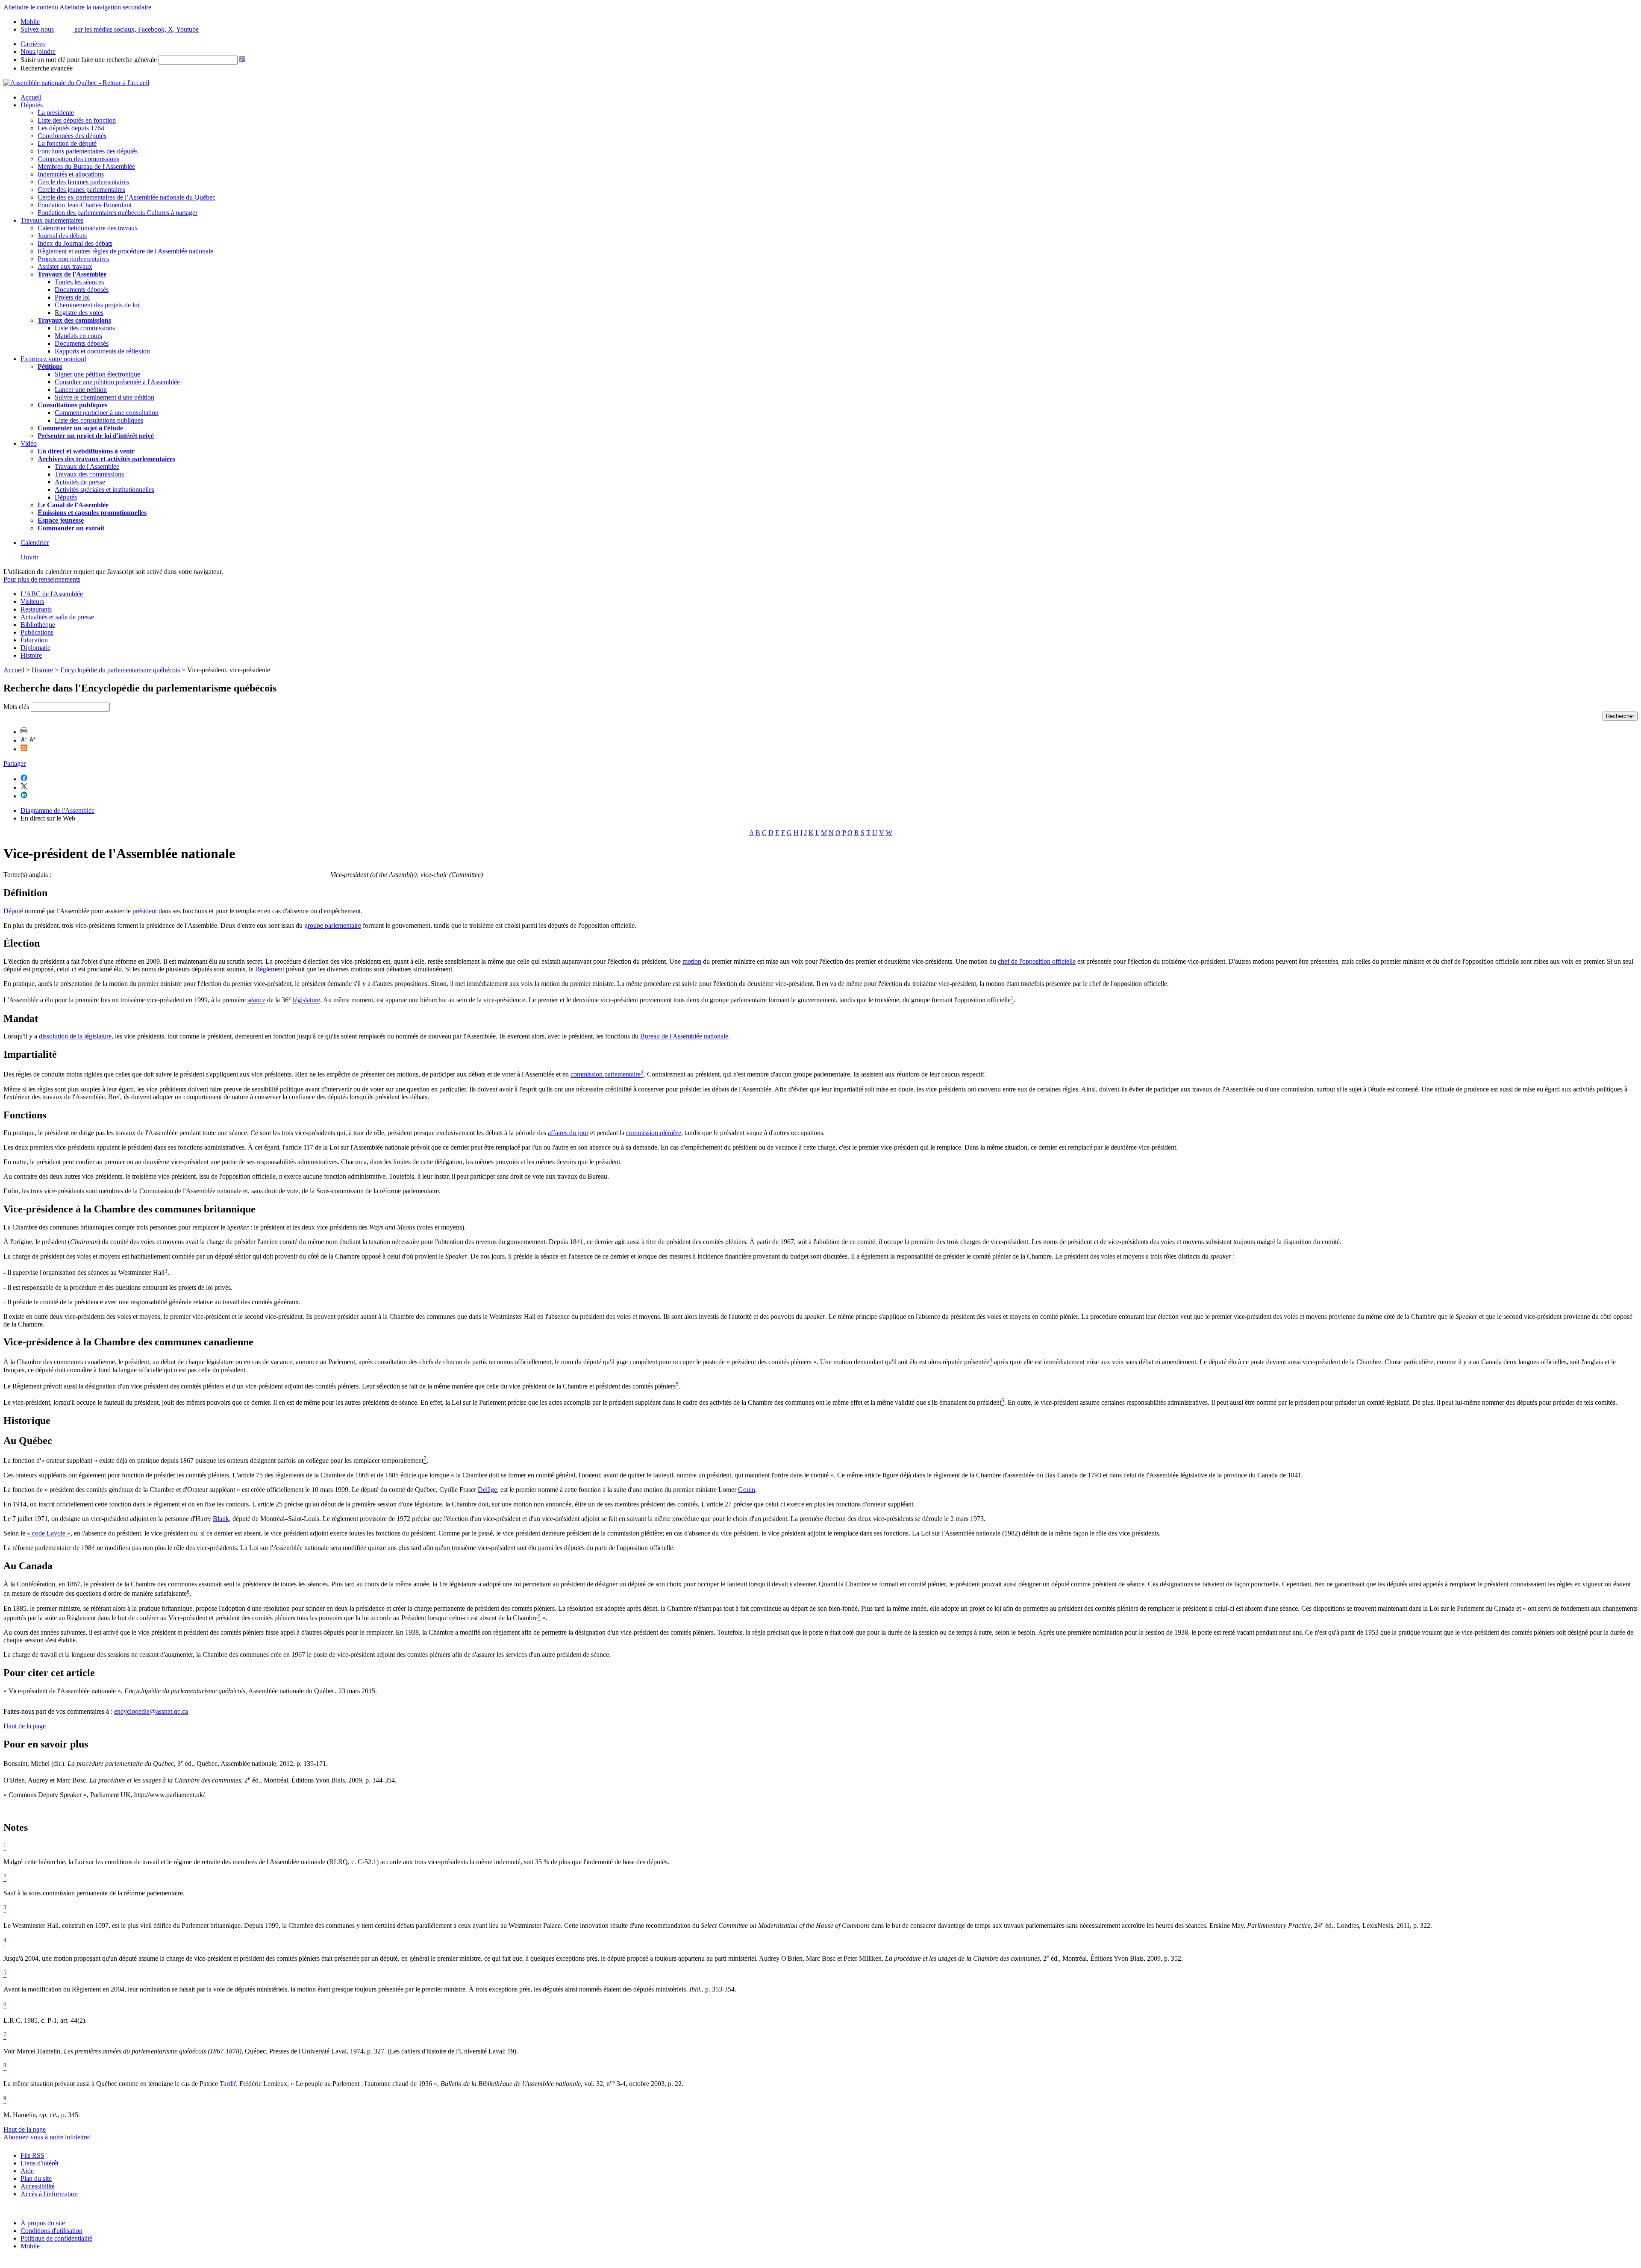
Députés (32, 105)
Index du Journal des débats (75, 243)
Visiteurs (32, 602)
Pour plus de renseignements (42, 579)
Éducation (34, 640)
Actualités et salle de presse (57, 617)
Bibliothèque (38, 625)
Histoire (31, 655)
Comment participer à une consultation (107, 413)
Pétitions (50, 366)
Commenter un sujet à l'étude (80, 428)
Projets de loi (72, 297)
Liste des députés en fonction (77, 120)
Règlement (270, 969)
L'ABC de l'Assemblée (52, 594)
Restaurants (36, 609)
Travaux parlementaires (52, 220)
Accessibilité (38, 2186)
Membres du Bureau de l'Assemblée (86, 166)
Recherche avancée (47, 68)
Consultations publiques (72, 405)
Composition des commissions (78, 159)
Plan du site (36, 2178)
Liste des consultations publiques (99, 420)
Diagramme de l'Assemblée (57, 810)
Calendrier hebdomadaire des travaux (88, 228)
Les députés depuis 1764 (71, 128)
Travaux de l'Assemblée (72, 274)
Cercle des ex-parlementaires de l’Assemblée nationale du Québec (126, 197)
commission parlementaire (606, 1075)
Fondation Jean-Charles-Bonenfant (85, 205)
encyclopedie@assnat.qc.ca (151, 1711)
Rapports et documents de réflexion (102, 351)
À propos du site (43, 2223)
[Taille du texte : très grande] (32, 740)
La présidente (56, 113)
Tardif (228, 2084)
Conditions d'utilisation (51, 2231)
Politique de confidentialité (56, 2238)
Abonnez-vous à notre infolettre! (47, 2137)
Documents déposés (82, 290)
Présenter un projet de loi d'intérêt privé (96, 436)
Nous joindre (38, 51)
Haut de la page (25, 1726)
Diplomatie (35, 648)
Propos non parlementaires (73, 259)
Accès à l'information (49, 2194)
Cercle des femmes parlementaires (83, 182)
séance (256, 1000)
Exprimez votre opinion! (53, 359)
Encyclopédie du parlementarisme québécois (120, 670)
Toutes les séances (79, 282)
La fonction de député (67, 143)
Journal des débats (62, 236)
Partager (15, 763)
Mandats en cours (78, 336)
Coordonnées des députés (72, 136)
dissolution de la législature (75, 1036)
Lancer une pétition (81, 390)
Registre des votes (79, 313)
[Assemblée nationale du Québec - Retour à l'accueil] (76, 83)
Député (13, 911)
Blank (221, 1519)
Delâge (487, 1490)
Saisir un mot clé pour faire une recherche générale (89, 60)
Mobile (30, 2246)
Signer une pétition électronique (97, 374)
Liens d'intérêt (40, 2163)
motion (692, 961)
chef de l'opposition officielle (1037, 961)
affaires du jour (568, 1133)
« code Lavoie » (49, 1533)
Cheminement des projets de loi (97, 305)
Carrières (33, 44)
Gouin (747, 1490)
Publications (37, 632)
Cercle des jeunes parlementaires (81, 190)
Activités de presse (80, 482)
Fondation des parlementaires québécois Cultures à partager (118, 213)
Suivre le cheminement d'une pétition (104, 397)
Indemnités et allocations (71, 174)
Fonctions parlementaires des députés (88, 151)
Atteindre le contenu (31, 7)
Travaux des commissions (74, 320)
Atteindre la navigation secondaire (105, 7)
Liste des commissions (85, 328)
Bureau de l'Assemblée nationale (684, 1036)
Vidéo (29, 443)
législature (306, 1000)
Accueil (31, 97)
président (145, 911)
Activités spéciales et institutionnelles (104, 490)
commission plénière (654, 1133)
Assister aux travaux (65, 266)
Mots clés (16, 707)
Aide (27, 2171)
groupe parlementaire (333, 925)
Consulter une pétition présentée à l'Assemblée (117, 382)
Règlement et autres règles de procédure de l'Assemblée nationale (125, 251)
